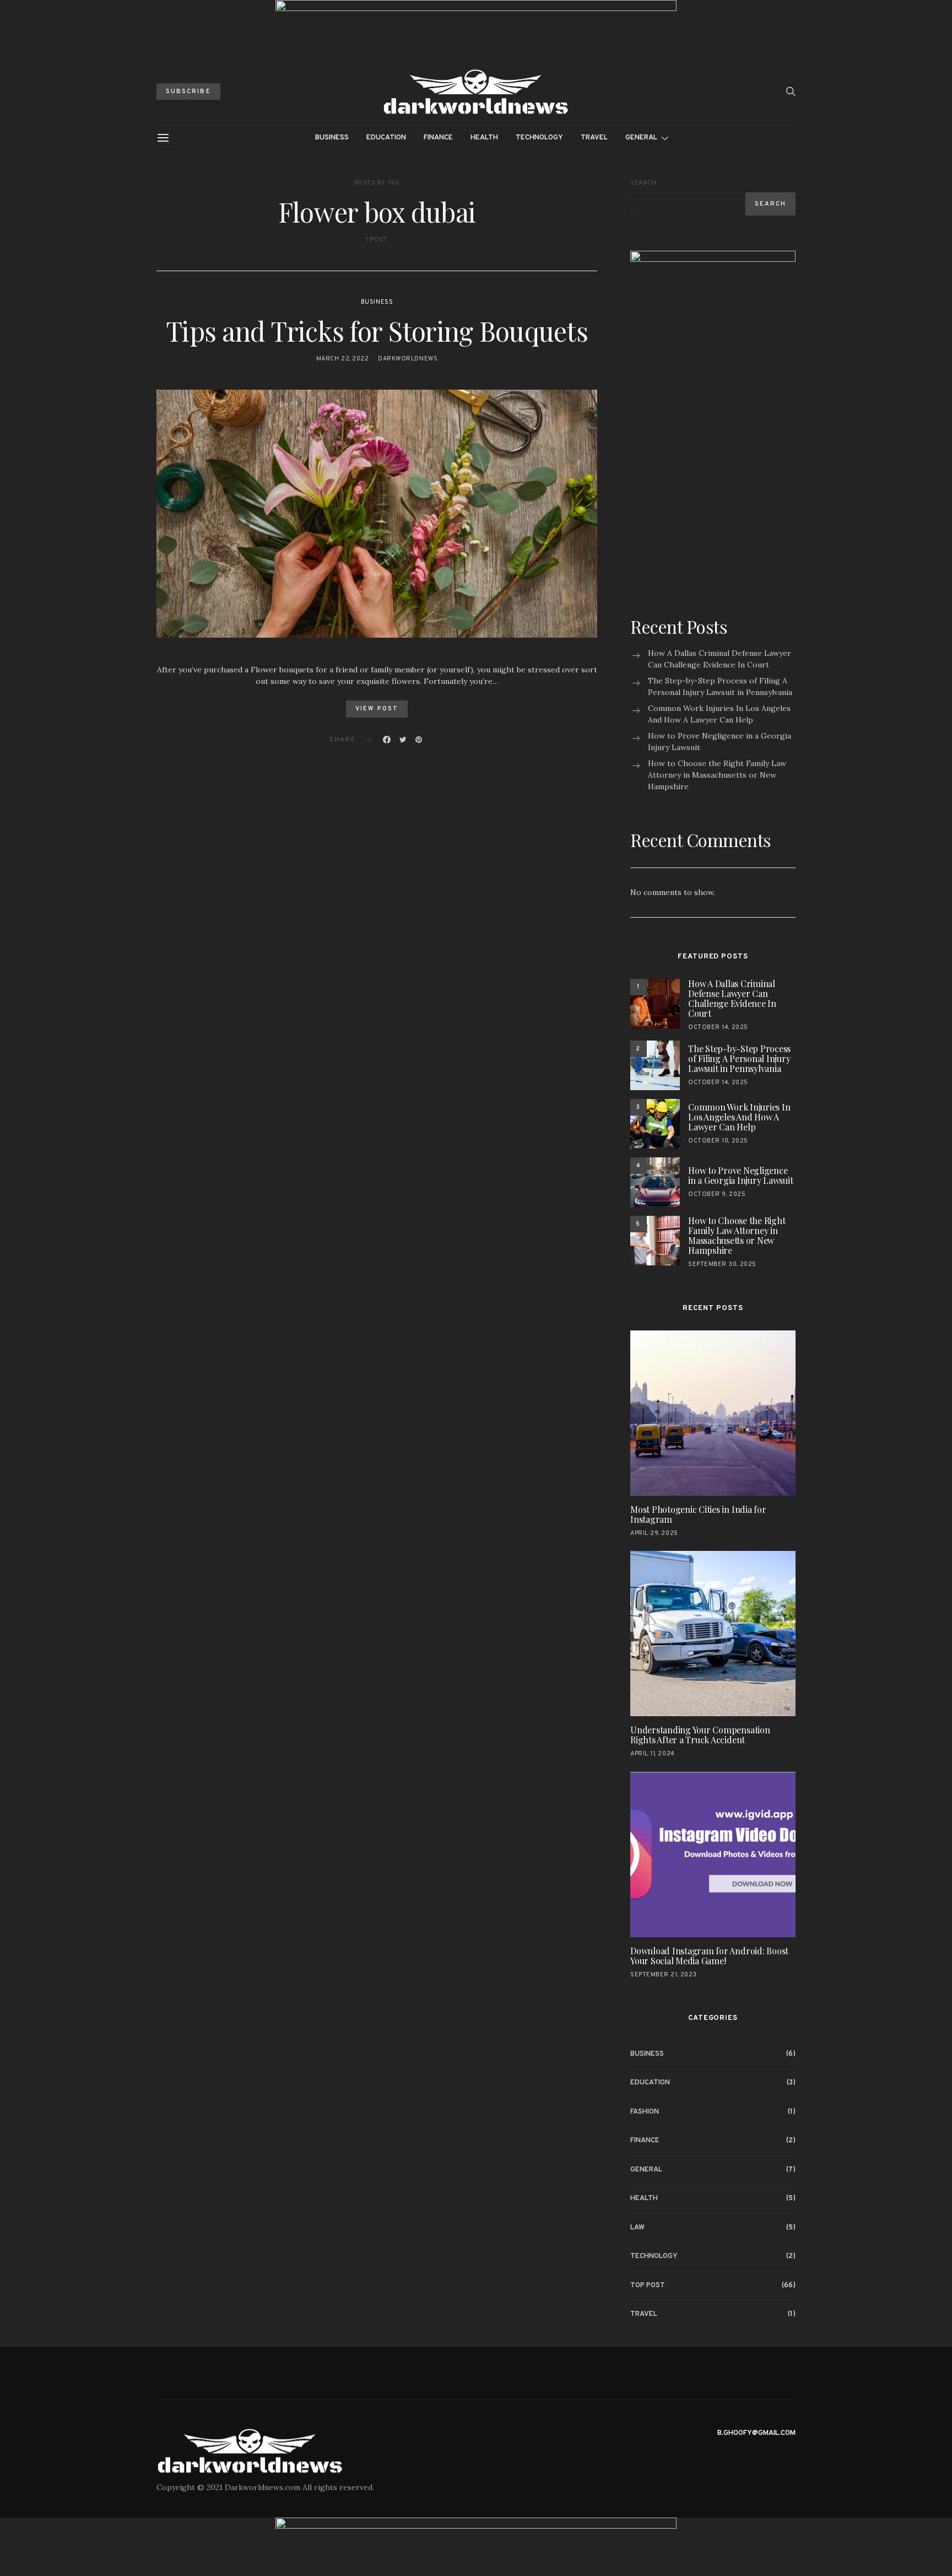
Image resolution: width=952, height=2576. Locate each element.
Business (332, 138)
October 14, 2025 (718, 1027)
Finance (438, 138)
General (641, 138)
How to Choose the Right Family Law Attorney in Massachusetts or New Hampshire (717, 775)
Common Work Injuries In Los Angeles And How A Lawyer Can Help (719, 714)
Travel (594, 138)
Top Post (648, 2286)
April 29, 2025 (654, 1533)
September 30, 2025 (722, 1264)
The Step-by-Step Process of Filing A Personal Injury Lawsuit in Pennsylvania (720, 686)
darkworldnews (408, 359)
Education (386, 138)
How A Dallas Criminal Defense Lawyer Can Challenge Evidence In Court (720, 659)
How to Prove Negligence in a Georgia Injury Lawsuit (720, 742)
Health (484, 138)
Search (643, 183)
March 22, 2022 (343, 359)
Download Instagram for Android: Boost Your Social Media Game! (709, 1956)
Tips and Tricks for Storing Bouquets (377, 331)
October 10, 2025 (718, 1141)
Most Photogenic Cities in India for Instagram (698, 1514)
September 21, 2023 (664, 1975)
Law (637, 2228)
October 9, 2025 (717, 1194)
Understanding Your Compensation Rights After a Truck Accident (700, 1735)
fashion (645, 2112)
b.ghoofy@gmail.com (756, 2433)
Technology (539, 138)
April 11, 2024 (653, 1754)
